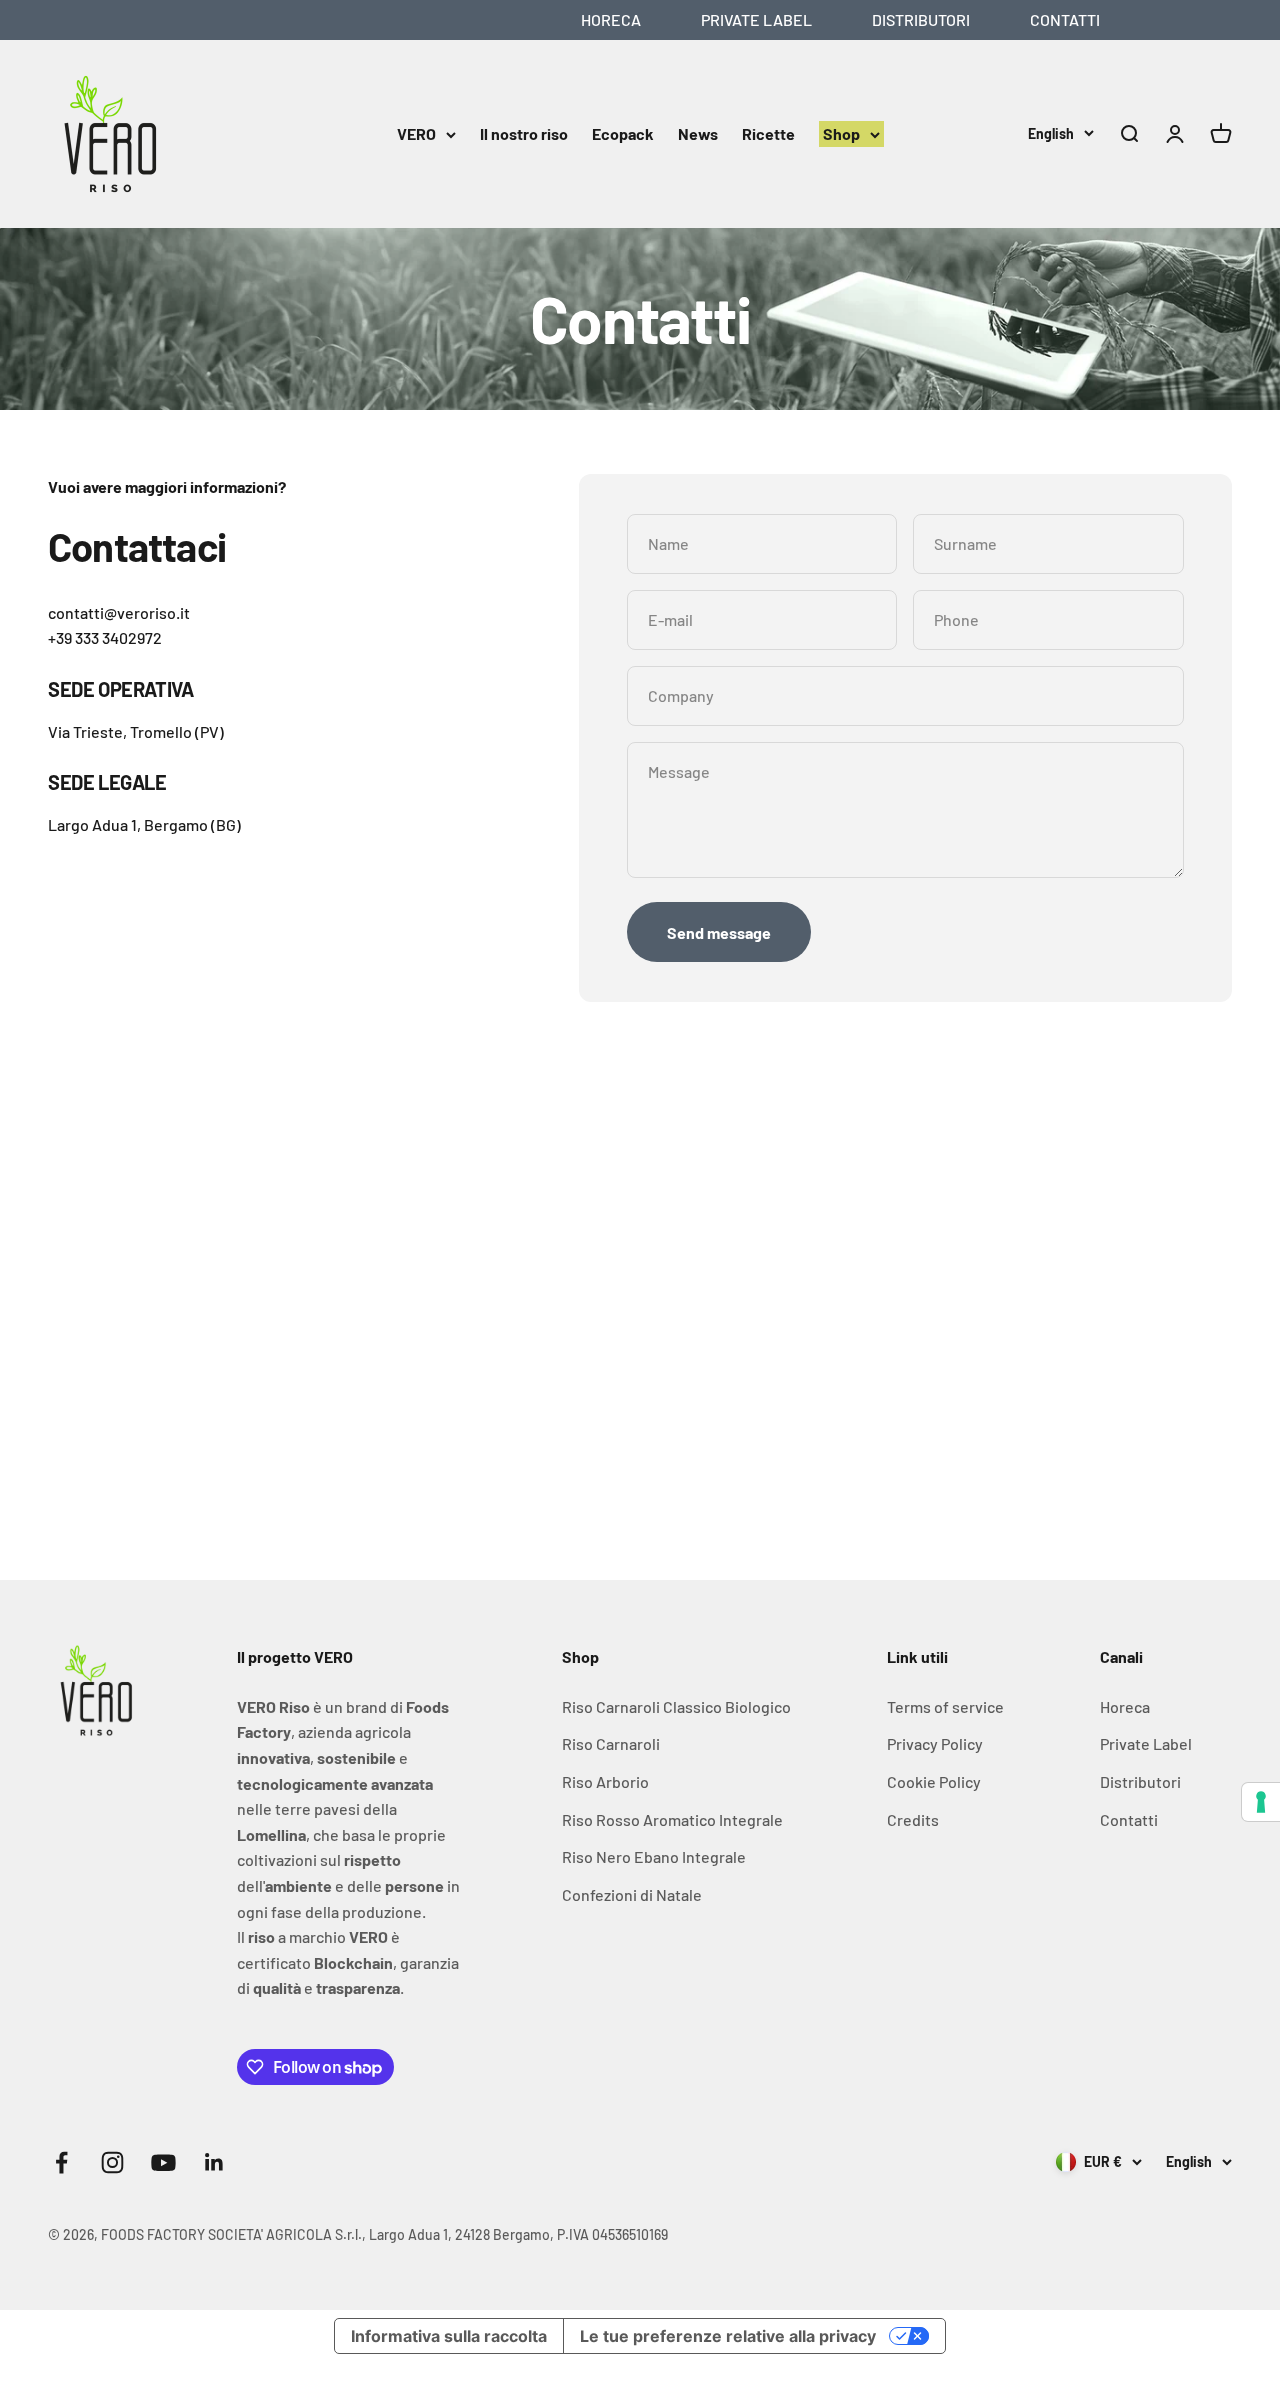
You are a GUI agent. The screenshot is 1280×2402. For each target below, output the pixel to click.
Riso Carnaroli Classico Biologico (676, 1706)
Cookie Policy (934, 1781)
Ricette (768, 133)
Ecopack (623, 133)
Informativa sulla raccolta (449, 2336)
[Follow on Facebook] (61, 2162)
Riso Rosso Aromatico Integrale (672, 1819)
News (698, 133)
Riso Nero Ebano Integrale (654, 1856)
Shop (841, 133)
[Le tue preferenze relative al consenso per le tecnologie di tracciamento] (1261, 1802)
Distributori (921, 19)
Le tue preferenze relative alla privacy (728, 2336)
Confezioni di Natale (632, 1894)
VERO (416, 133)
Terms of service (945, 1706)
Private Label (756, 19)
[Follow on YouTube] (163, 2162)
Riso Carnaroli (611, 1743)
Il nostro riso (524, 133)
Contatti (1065, 19)
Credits (913, 1819)
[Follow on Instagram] (112, 2162)
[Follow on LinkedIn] (214, 2162)
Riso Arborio (605, 1781)
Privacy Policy (935, 1743)
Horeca (611, 19)
